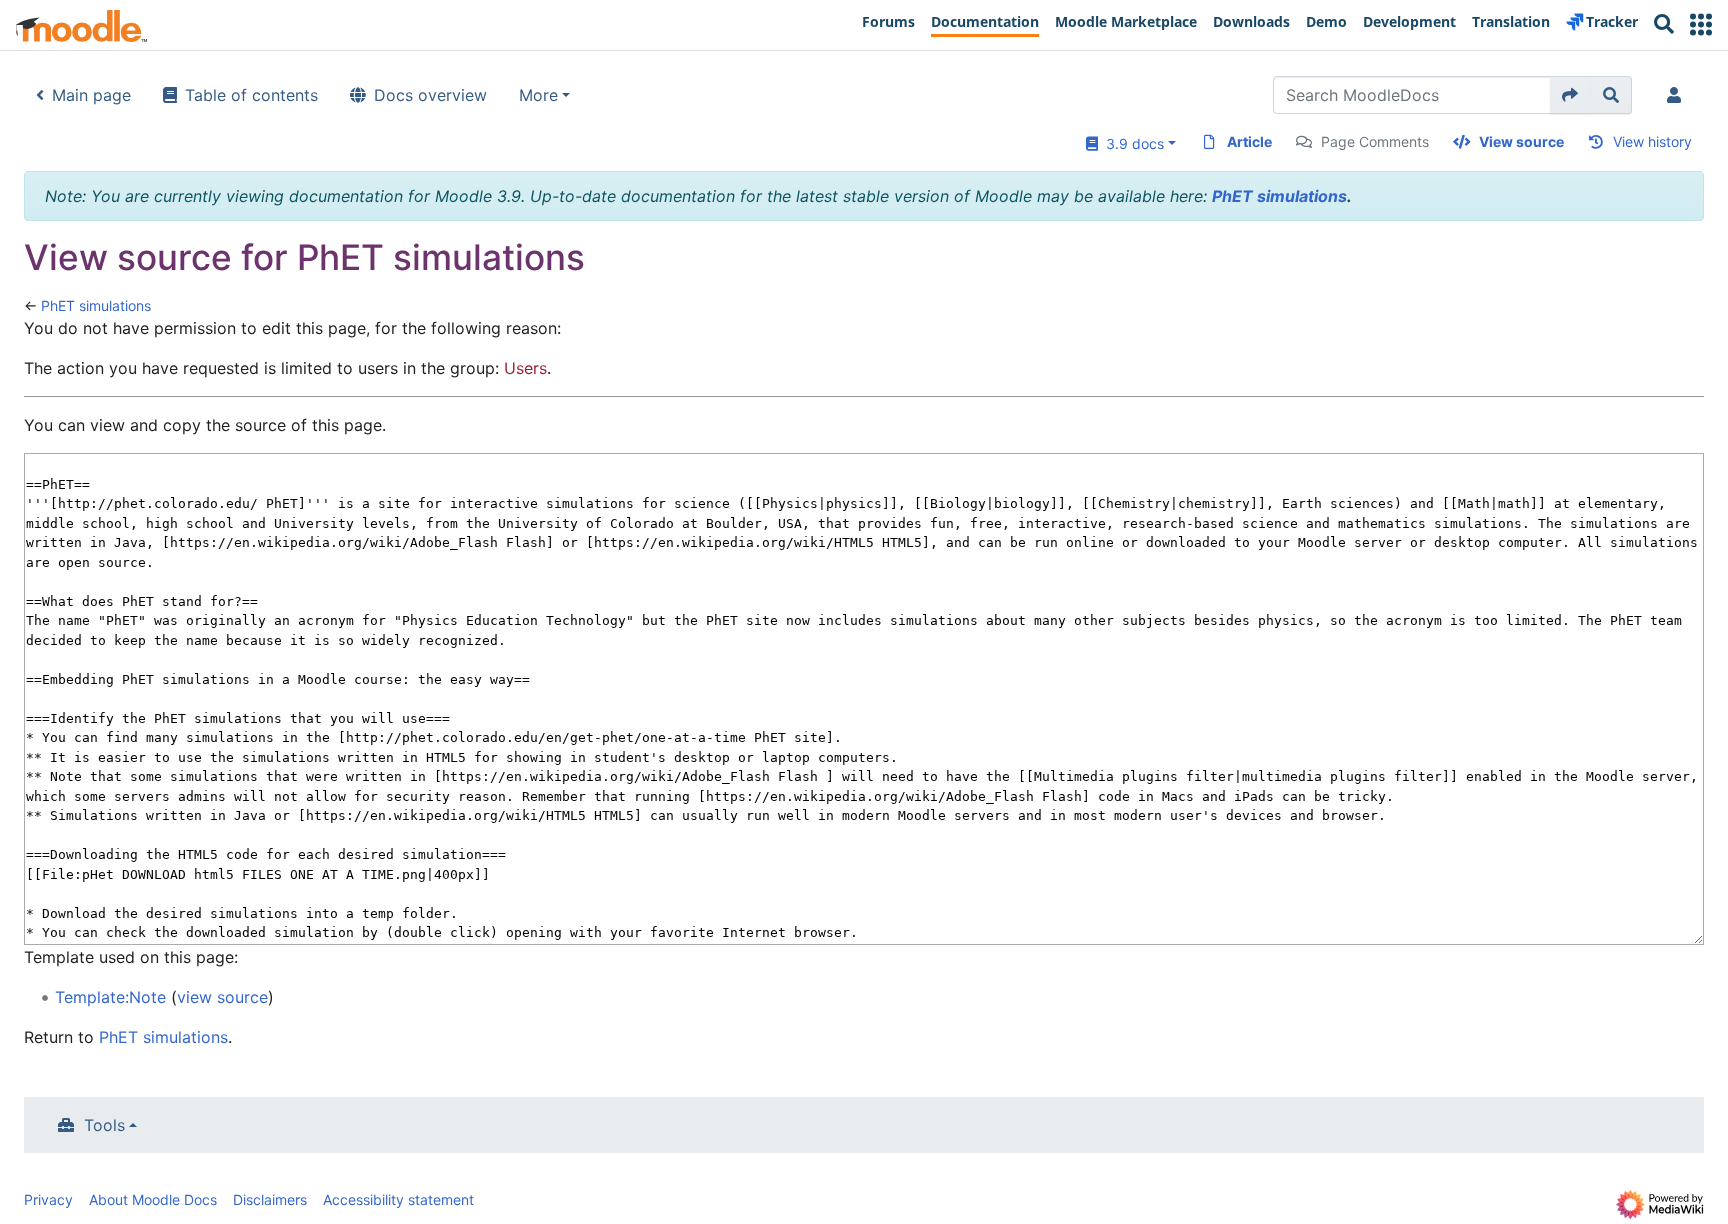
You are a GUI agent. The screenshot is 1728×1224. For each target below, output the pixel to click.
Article (1249, 141)
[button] (1701, 24)
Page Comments (1375, 141)
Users (525, 368)
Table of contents (251, 95)
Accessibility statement (398, 1199)
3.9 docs (1131, 143)
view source (222, 997)
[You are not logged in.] (1678, 95)
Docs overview (430, 95)
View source (1521, 141)
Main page (91, 95)
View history (1652, 141)
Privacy (48, 1199)
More (538, 95)
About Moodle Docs (153, 1199)
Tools (104, 1125)
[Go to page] (1570, 95)
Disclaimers (270, 1199)
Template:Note (110, 997)
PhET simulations (1279, 196)
